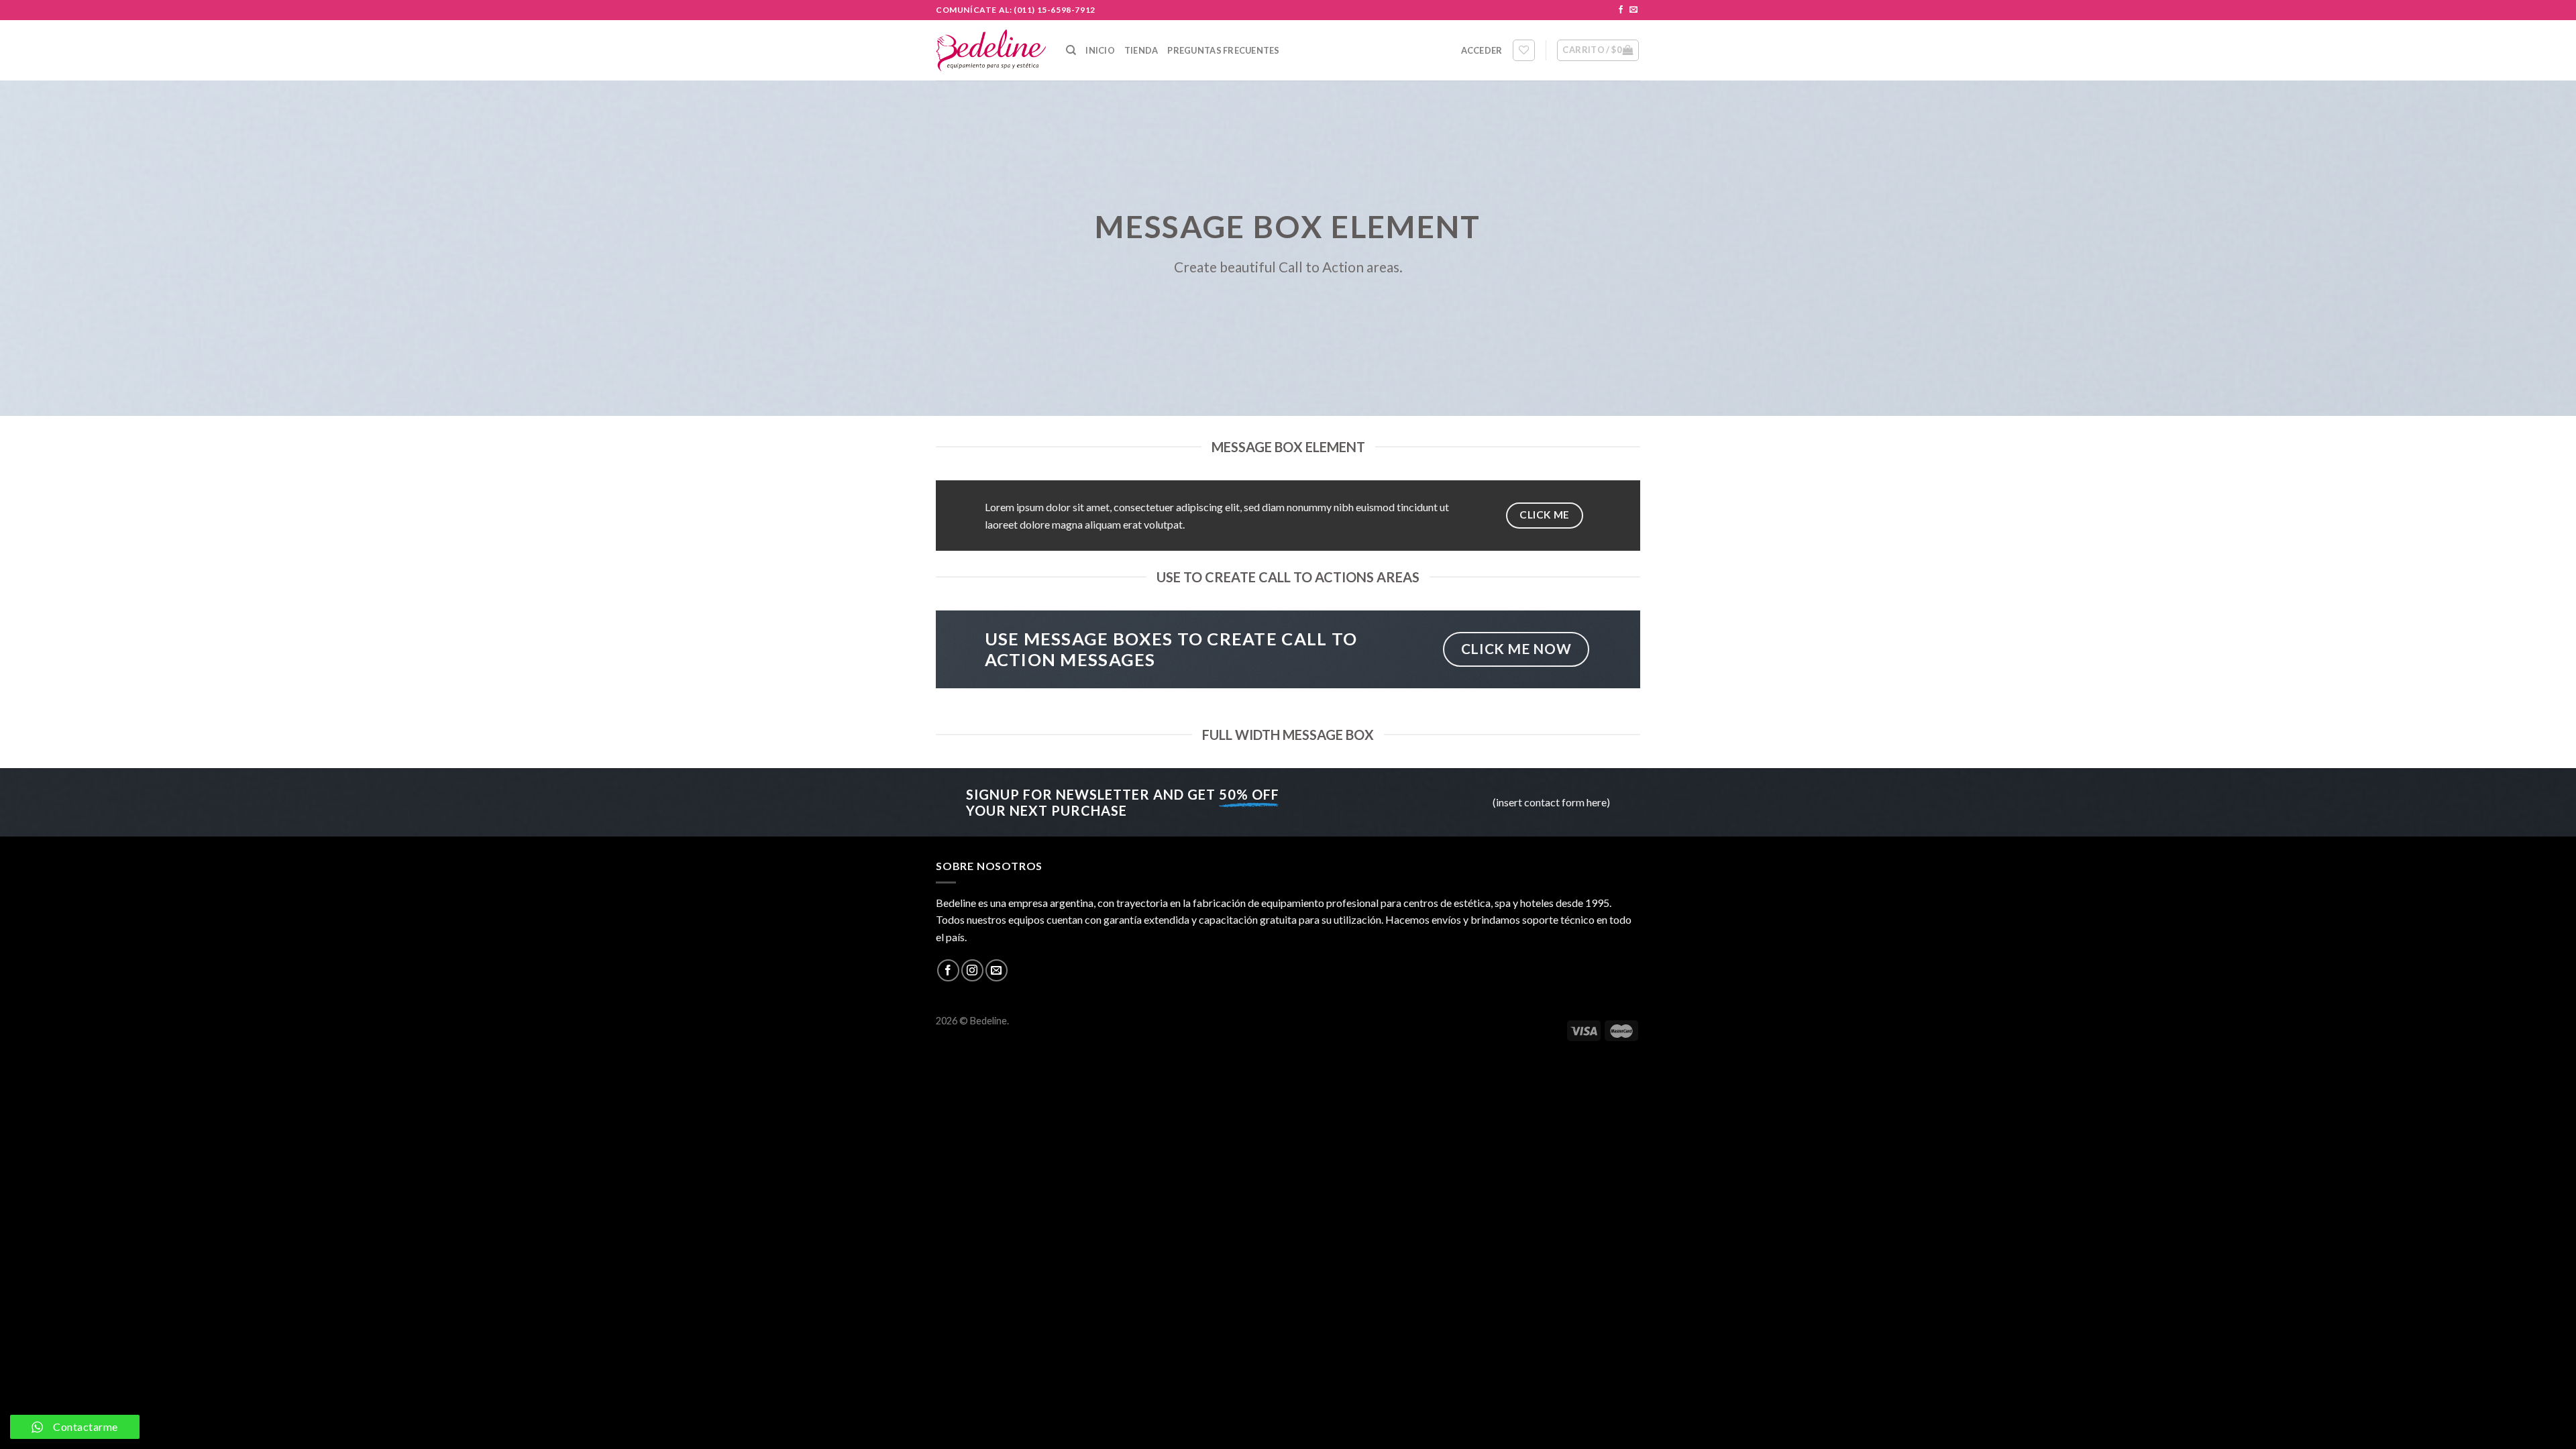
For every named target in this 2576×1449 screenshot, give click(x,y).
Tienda (1141, 50)
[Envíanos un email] (1633, 10)
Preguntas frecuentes (1223, 50)
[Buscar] (1071, 50)
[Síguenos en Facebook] (1621, 10)
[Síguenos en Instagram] (972, 970)
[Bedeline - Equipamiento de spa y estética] (991, 50)
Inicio (1100, 50)
